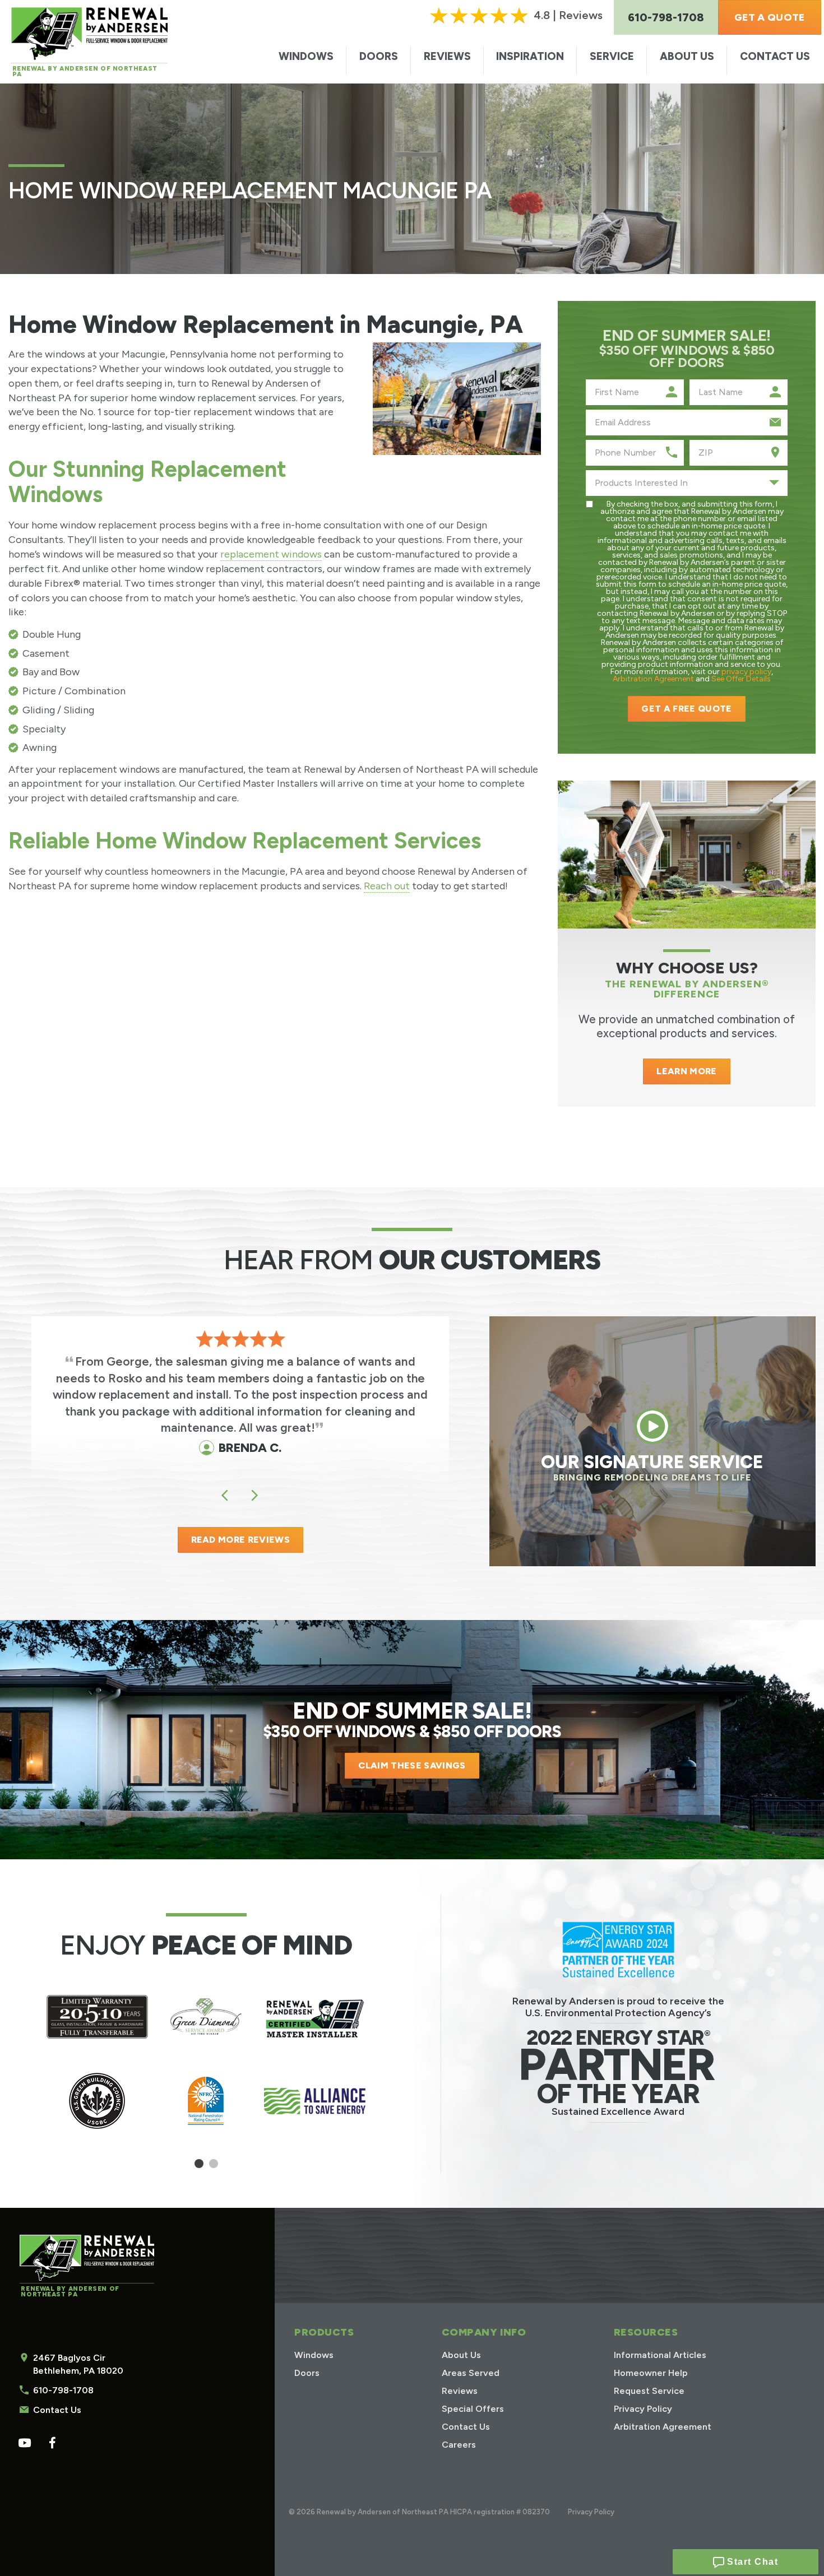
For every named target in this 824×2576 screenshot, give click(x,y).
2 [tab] (213, 2168)
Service (612, 56)
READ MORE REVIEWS (240, 1540)
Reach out (387, 886)
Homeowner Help (651, 2373)
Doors (379, 56)
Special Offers (473, 2409)
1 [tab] (199, 2168)
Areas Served (471, 2373)
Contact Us (775, 56)
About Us (687, 56)
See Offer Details (741, 679)
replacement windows (271, 554)
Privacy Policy (643, 2409)
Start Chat (751, 2562)
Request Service (649, 2391)
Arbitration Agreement (653, 679)
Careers (459, 2445)
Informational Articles (660, 2355)
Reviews (447, 56)
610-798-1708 (63, 2390)
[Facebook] (52, 2443)
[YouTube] (24, 2443)
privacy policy (746, 672)
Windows (306, 56)
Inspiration (530, 56)
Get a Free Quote (686, 709)
